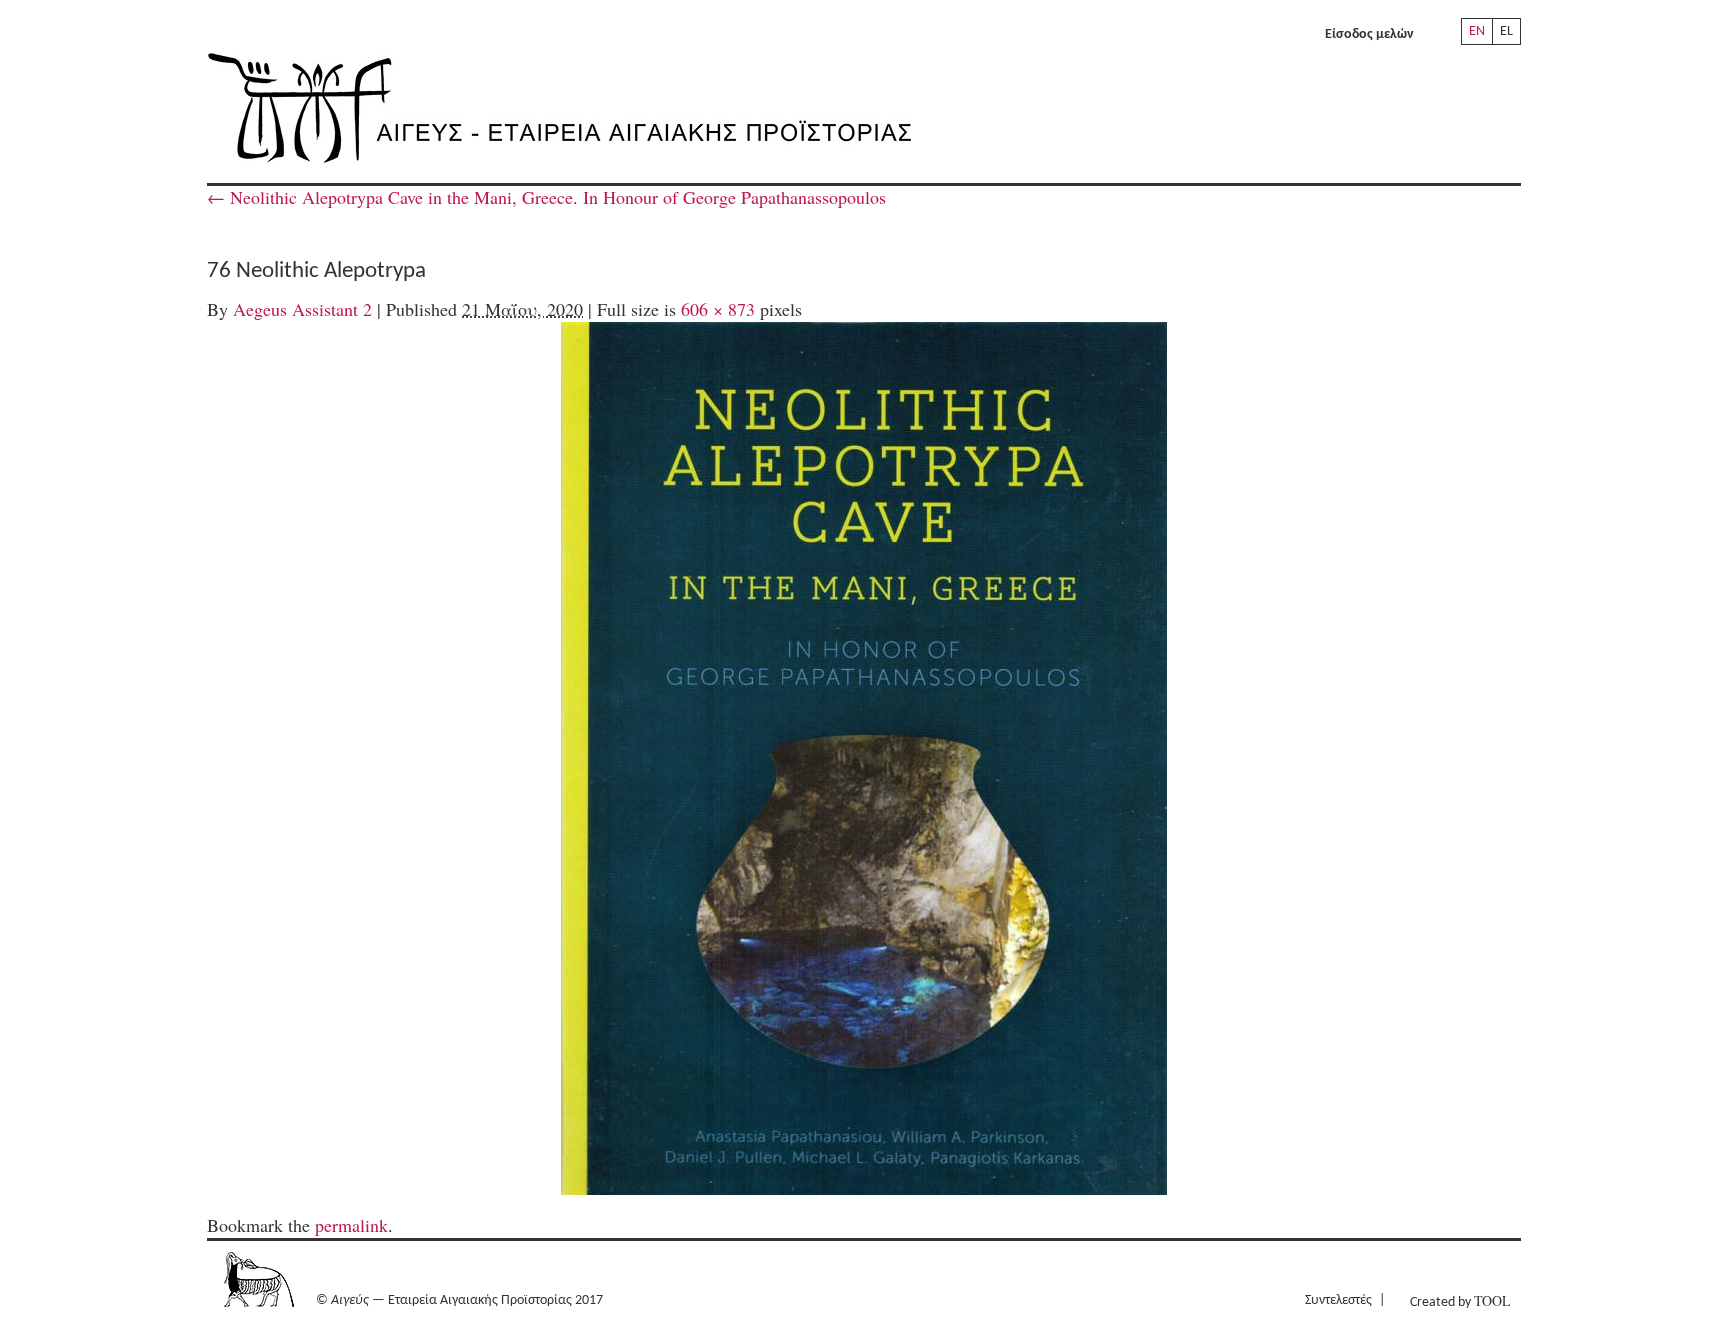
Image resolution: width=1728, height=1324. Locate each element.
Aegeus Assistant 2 (302, 309)
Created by (1460, 1300)
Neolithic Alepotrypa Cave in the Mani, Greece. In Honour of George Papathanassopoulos (546, 197)
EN (1477, 31)
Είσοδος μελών (1369, 34)
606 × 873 (718, 309)
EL (1506, 31)
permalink (351, 1225)
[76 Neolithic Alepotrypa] (863, 758)
